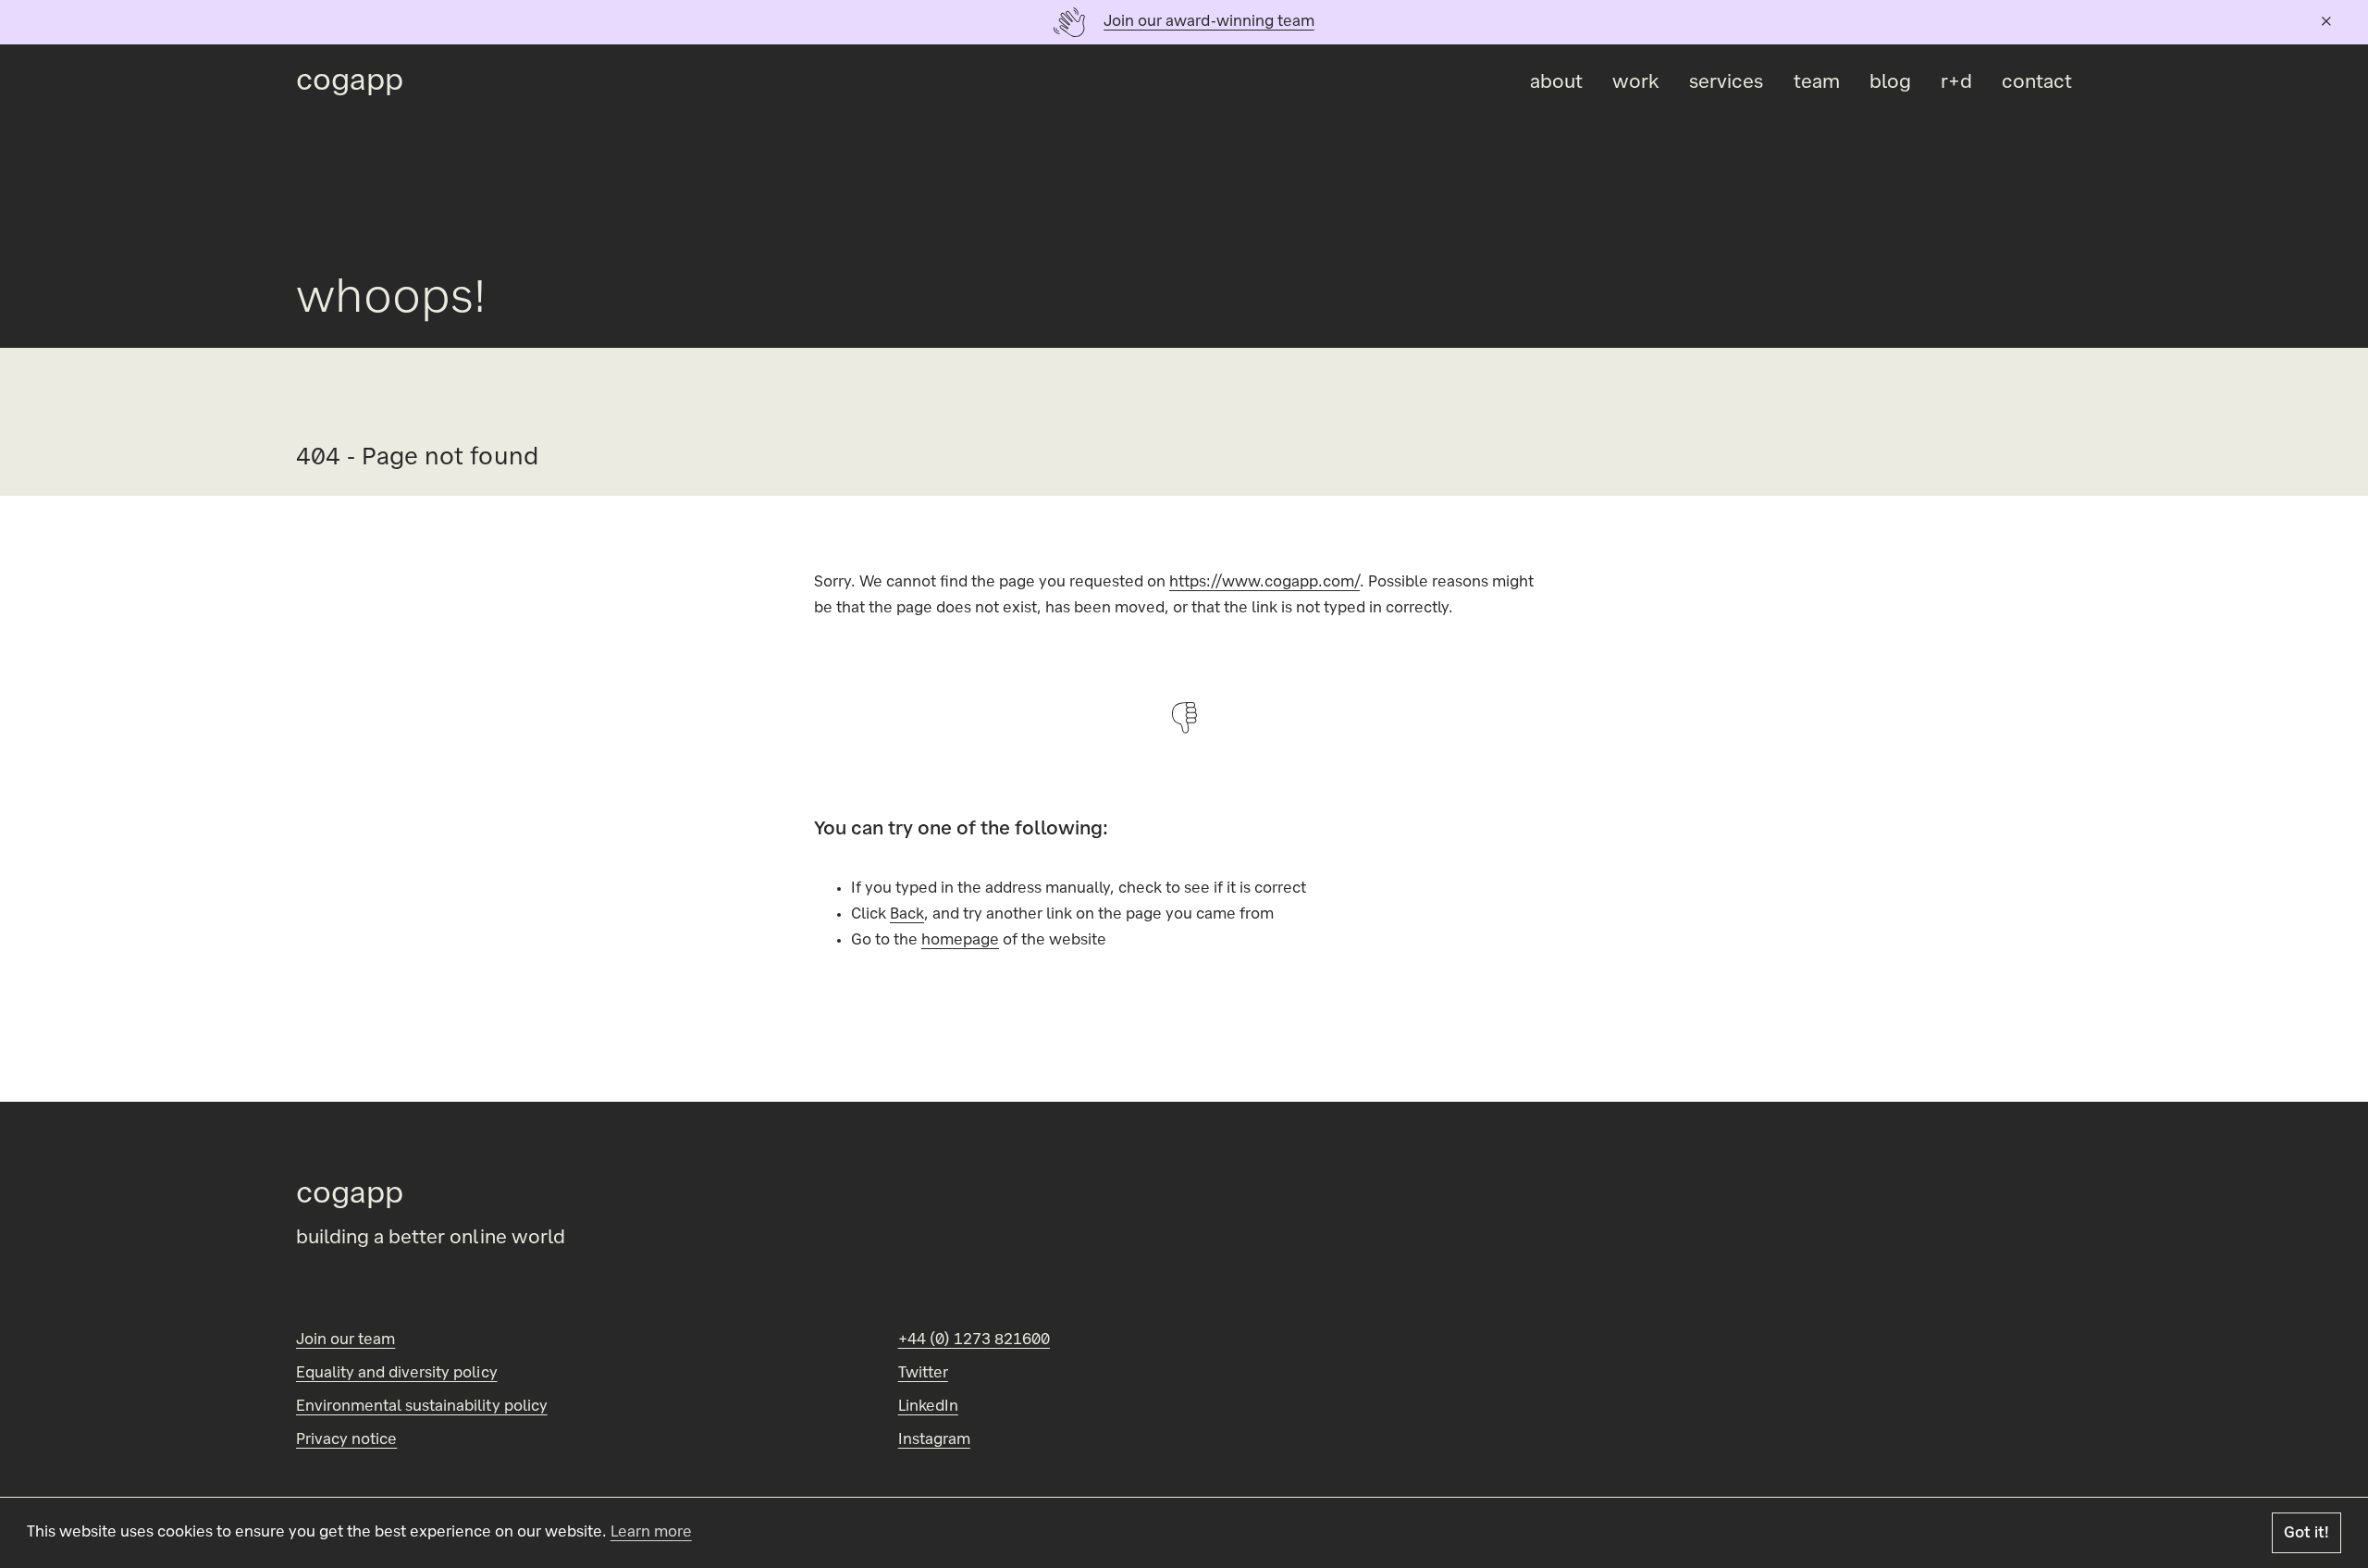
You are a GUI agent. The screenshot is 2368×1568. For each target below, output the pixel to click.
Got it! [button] (2306, 1534)
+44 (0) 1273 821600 (974, 1340)
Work (1636, 83)
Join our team (345, 1340)
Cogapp (350, 83)
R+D (1956, 83)
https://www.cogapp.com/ (1264, 583)
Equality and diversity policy (397, 1374)
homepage (960, 941)
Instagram (934, 1440)
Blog (1890, 83)
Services (1726, 83)
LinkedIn (928, 1407)
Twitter (923, 1374)
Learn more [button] (651, 1533)
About (1556, 83)
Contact (2037, 83)
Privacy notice (346, 1440)
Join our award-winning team (1209, 22)
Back (907, 915)
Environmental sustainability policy (422, 1407)
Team (1817, 83)
